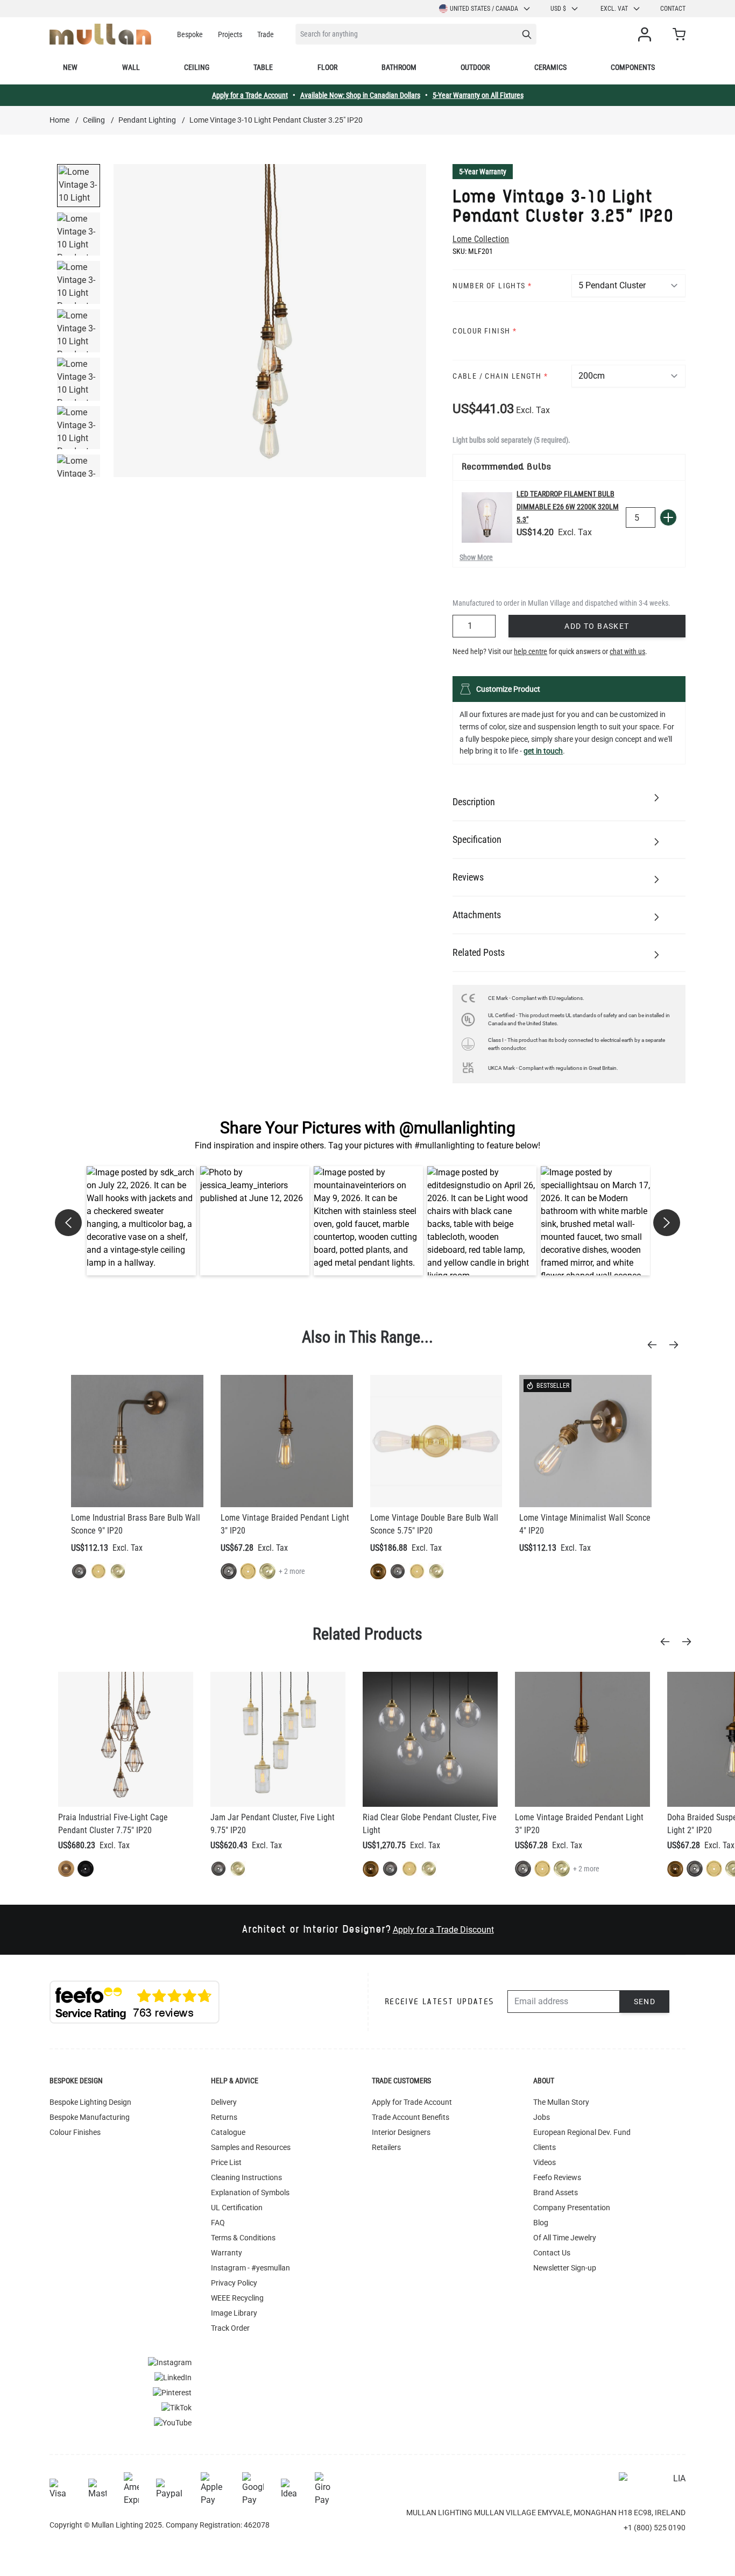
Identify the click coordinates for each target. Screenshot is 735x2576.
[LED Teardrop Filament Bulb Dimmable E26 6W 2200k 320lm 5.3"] (487, 517)
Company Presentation (572, 2208)
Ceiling (197, 67)
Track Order (230, 2328)
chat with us (627, 651)
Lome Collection (481, 239)
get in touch (543, 751)
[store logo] (100, 34)
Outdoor (475, 67)
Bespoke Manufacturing (90, 2117)
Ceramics (550, 67)
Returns (224, 2117)
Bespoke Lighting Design (90, 2102)
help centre (531, 651)
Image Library (234, 2313)
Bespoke (190, 34)
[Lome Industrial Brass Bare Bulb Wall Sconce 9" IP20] (137, 1441)
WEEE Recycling (237, 2298)
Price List (226, 2162)
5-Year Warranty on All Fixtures (478, 95)
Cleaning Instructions (246, 2177)
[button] (141, 1221)
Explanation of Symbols (250, 2192)
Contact (673, 9)
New (70, 67)
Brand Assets (556, 2192)
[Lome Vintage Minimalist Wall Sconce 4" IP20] (585, 1441)
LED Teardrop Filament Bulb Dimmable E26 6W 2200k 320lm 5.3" (568, 507)
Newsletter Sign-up (565, 2268)
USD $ (558, 9)
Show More (476, 557)
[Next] (677, 1345)
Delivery (224, 2102)
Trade (266, 34)
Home (59, 120)
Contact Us (552, 2253)
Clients (545, 2147)
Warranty (227, 2253)
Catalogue (228, 2132)
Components (633, 67)
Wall (131, 67)
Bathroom (399, 67)
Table (263, 67)
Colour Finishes (75, 2132)
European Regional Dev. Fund (582, 2132)
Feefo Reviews (557, 2177)
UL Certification (237, 2208)
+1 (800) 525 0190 (655, 2528)
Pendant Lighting (147, 120)
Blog (541, 2223)
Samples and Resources (251, 2147)
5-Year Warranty (483, 172)
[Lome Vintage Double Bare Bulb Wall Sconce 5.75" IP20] (436, 1441)
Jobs (542, 2117)
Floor (327, 67)
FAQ (218, 2223)
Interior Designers (401, 2132)
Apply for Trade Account (412, 2102)
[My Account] (647, 34)
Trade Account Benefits (411, 2117)
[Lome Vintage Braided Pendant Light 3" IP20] (287, 1441)
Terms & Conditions (243, 2238)
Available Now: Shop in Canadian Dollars (360, 95)
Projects (230, 34)
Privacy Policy (234, 2283)
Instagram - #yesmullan (250, 2268)
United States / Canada (484, 9)
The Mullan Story (561, 2102)
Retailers (386, 2147)
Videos (545, 2162)
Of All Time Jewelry (565, 2238)
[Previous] (655, 1345)
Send (645, 2002)
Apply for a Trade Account (250, 95)
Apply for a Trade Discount (443, 1930)
